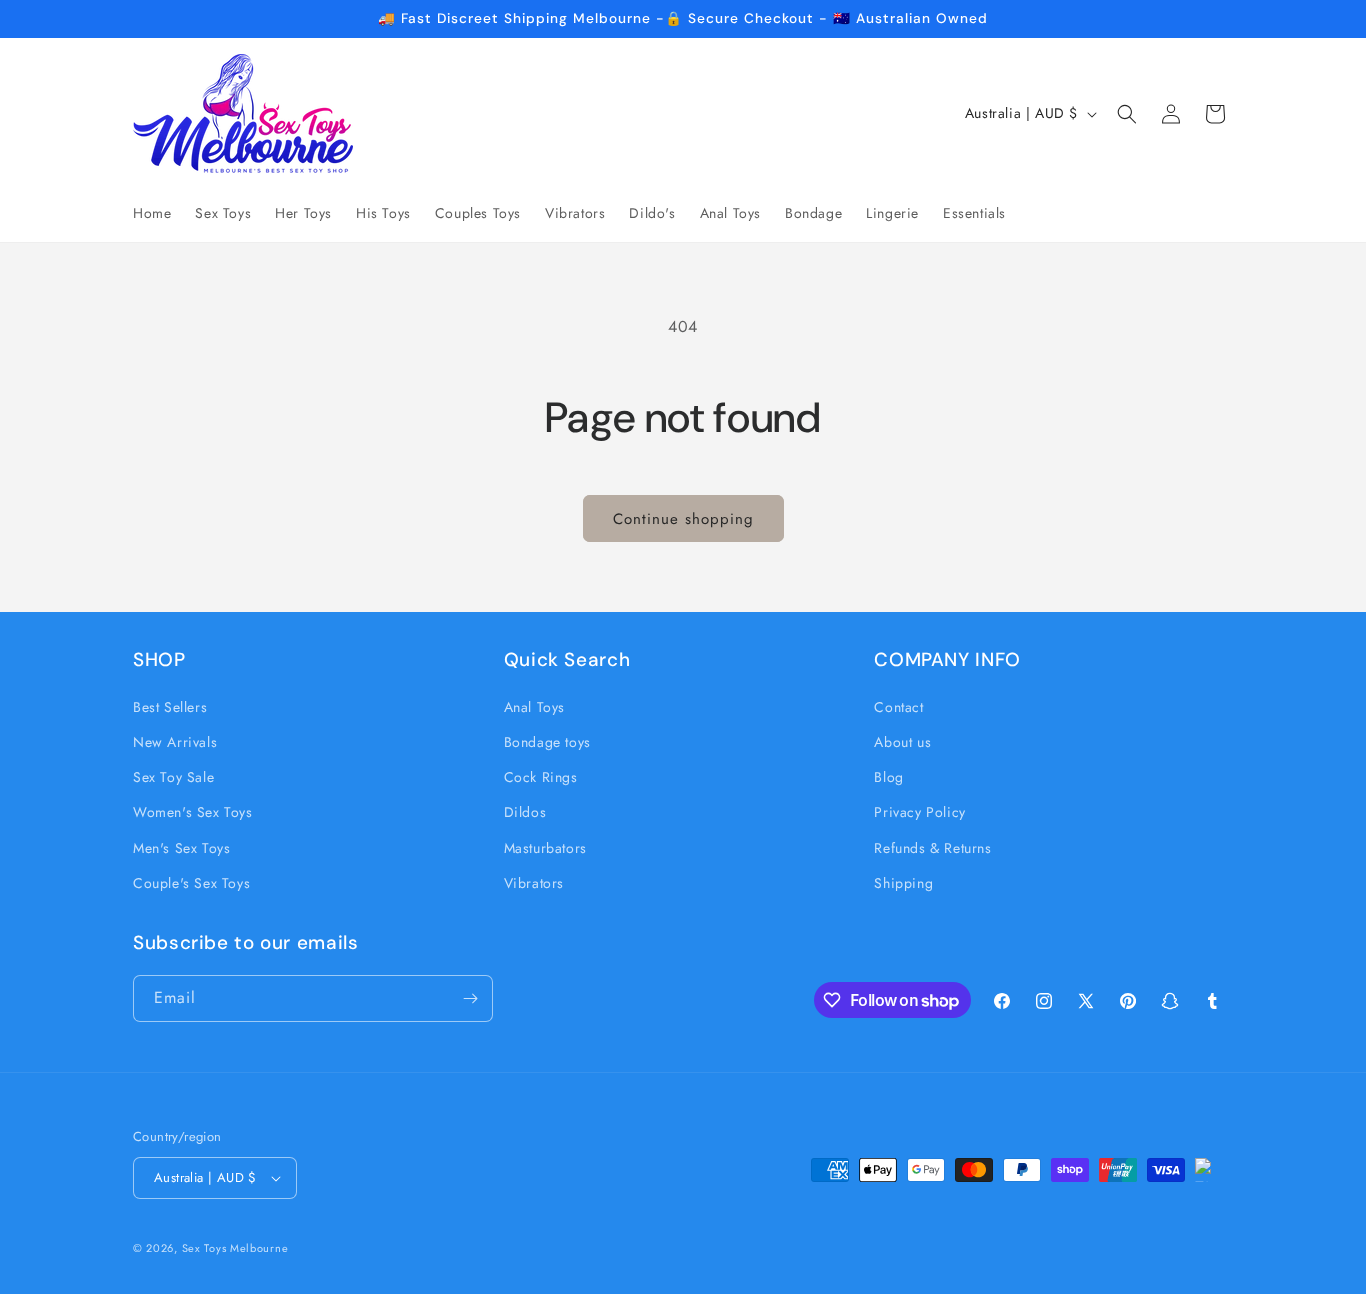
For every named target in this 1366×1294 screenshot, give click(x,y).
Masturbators (545, 848)
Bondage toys (547, 742)
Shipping (903, 883)
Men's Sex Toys (181, 848)
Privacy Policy (919, 812)
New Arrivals (175, 742)
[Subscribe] (470, 998)
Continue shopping (683, 519)
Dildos (525, 812)
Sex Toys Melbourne (235, 1248)
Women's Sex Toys (193, 812)
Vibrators (534, 883)
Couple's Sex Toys (191, 883)
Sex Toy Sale (173, 777)
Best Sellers (170, 707)
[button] (1127, 114)
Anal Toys (534, 707)
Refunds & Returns (932, 848)
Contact (898, 707)
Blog (888, 777)
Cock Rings (541, 777)
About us (902, 742)
